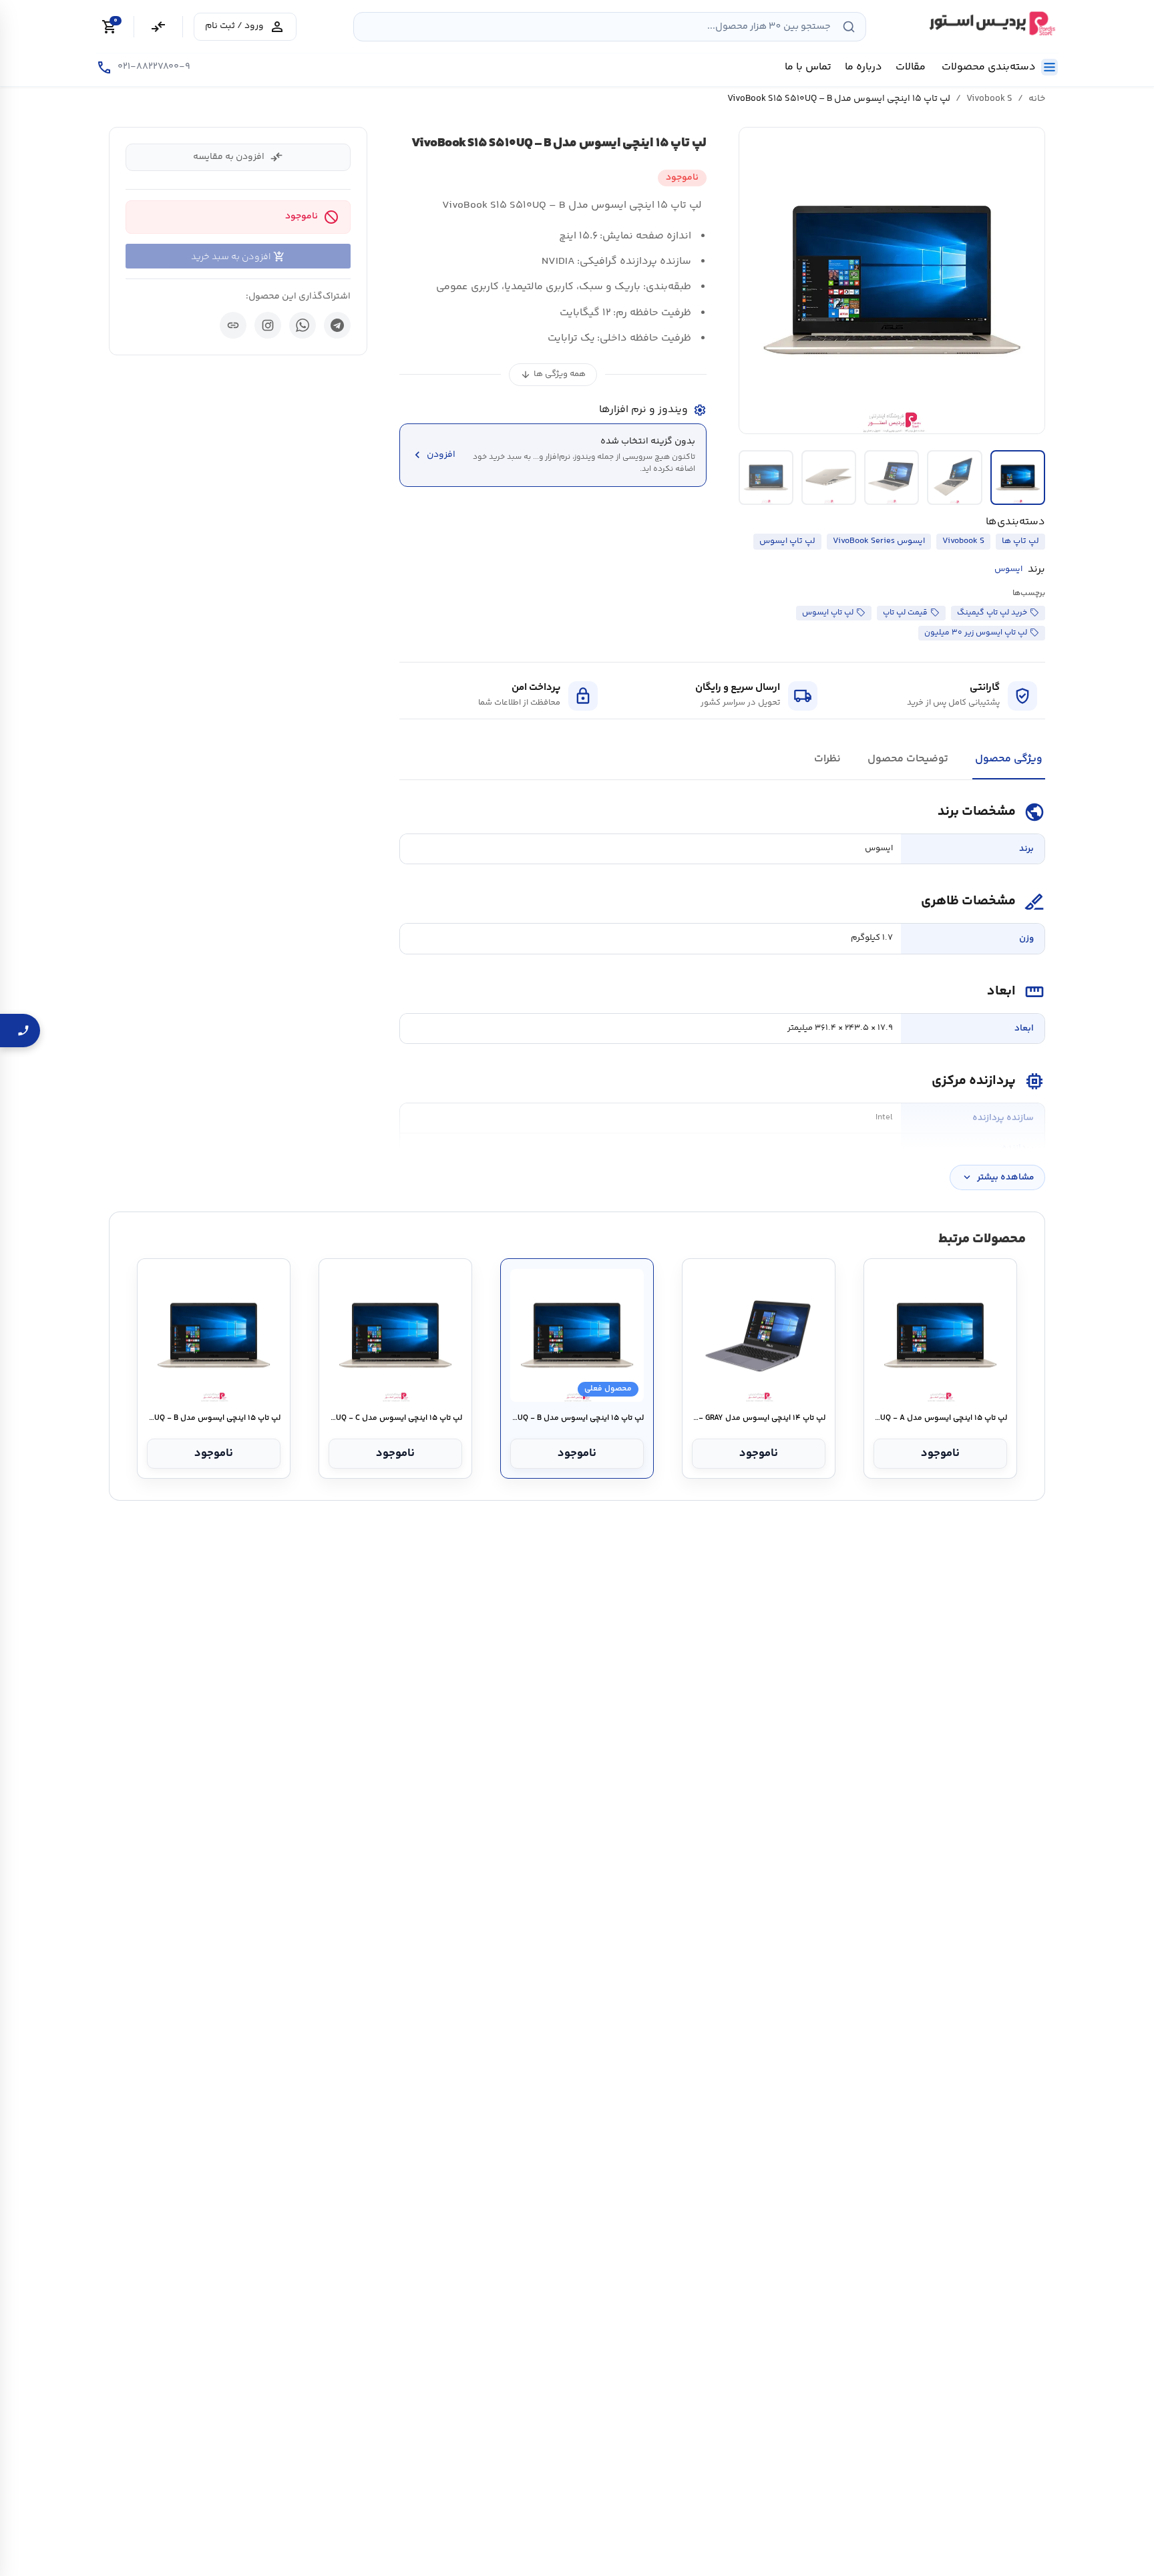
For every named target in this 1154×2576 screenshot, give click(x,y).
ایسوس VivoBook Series (879, 541)
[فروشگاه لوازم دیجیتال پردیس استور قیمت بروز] (990, 23)
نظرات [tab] (827, 759)
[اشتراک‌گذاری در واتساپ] (303, 325)
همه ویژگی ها (553, 374)
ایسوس (1008, 569)
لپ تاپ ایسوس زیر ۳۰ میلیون (976, 633)
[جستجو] (849, 27)
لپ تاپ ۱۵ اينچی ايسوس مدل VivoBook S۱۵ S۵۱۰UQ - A (940, 1419)
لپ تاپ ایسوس (787, 541)
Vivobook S (989, 99)
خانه (1037, 99)
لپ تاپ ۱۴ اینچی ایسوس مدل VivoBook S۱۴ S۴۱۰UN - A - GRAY (758, 1419)
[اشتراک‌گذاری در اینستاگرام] (268, 325)
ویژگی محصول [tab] (1009, 759)
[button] (892, 281)
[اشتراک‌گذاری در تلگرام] (337, 325)
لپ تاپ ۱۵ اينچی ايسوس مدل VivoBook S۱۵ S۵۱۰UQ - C (395, 1419)
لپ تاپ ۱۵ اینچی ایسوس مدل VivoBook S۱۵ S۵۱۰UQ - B (213, 1419)
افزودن (433, 455)
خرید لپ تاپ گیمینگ (992, 613)
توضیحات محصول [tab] (908, 759)
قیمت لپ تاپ (905, 613)
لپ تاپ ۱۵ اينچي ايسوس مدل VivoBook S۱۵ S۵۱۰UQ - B (577, 1419)
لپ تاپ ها (1020, 541)
